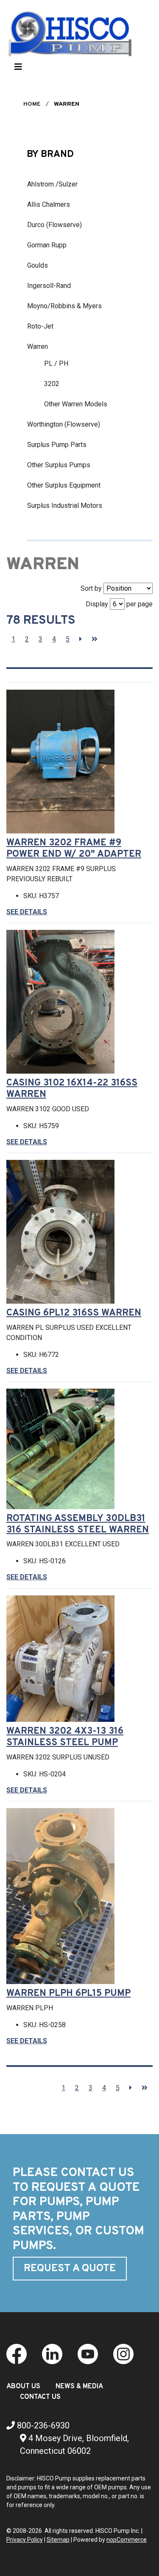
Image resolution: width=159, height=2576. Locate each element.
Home (32, 104)
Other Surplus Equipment (64, 485)
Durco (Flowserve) (54, 225)
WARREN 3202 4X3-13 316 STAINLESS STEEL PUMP (65, 1737)
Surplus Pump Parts (57, 445)
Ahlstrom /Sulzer (52, 184)
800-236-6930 (42, 2425)
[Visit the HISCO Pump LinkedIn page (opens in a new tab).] (52, 2354)
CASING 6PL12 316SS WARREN (74, 1313)
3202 (52, 384)
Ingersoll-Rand (49, 286)
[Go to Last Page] (95, 639)
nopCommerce (127, 2540)
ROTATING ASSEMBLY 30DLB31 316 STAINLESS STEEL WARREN (78, 1524)
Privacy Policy (25, 2540)
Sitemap (58, 2540)
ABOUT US (23, 2387)
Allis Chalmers (49, 204)
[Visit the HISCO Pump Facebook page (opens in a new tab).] (17, 2354)
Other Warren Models (76, 404)
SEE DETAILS (27, 912)
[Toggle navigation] (18, 69)
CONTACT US (40, 2397)
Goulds (38, 265)
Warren (38, 347)
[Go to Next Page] (81, 639)
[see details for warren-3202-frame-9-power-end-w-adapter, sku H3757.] (64, 762)
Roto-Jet (40, 326)
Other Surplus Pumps (59, 465)
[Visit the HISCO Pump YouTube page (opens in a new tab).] (88, 2354)
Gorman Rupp (47, 245)
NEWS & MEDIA (79, 2387)
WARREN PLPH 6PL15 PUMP (68, 1994)
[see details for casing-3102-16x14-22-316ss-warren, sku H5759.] (64, 1002)
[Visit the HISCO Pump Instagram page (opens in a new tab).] (123, 2354)
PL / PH (56, 363)
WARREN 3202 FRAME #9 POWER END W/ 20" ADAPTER (74, 849)
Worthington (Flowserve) (64, 424)
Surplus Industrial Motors (65, 506)
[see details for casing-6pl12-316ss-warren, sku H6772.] (64, 1232)
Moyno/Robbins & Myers (64, 306)
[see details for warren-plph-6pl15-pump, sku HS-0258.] (64, 1896)
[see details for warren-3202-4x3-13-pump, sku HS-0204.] (64, 1659)
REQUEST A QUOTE (70, 2269)
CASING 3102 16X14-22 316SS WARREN (72, 1089)
